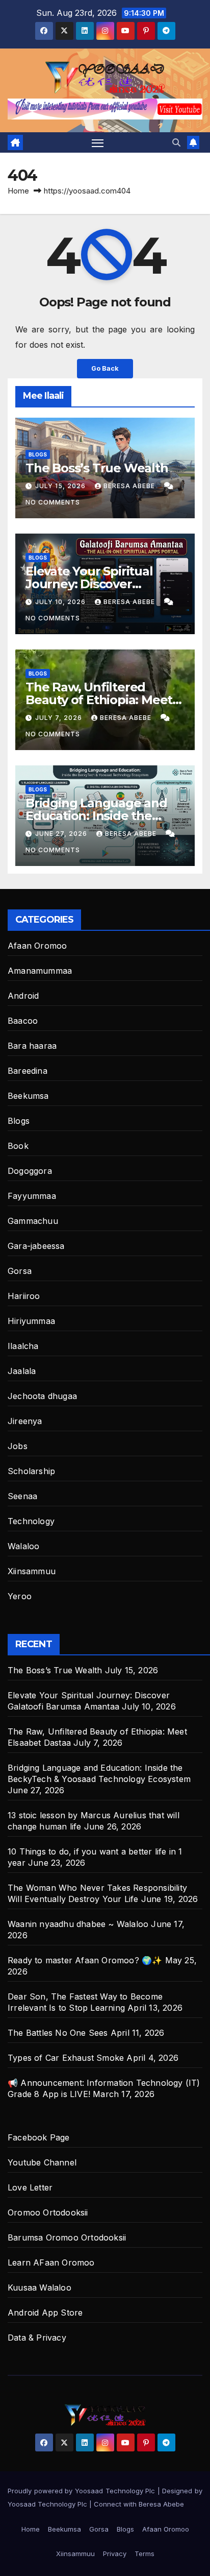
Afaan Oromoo (37, 946)
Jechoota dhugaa (42, 1396)
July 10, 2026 (61, 602)
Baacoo (23, 1021)
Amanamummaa (40, 971)
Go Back (105, 368)
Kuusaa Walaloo (40, 2288)
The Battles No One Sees (58, 2033)
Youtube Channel (42, 2162)
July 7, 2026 (60, 718)
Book (18, 1146)
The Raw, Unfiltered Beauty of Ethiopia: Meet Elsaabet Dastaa (99, 700)
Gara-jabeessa (36, 1246)
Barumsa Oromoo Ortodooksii (67, 2237)
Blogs (38, 454)
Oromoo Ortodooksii (48, 2212)
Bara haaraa (32, 1046)
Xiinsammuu (32, 1571)
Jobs (18, 1446)
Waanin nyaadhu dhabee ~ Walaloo (78, 1924)
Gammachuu (33, 1221)
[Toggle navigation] (98, 142)
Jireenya (25, 1421)
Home (18, 191)
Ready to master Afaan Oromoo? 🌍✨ (85, 1960)
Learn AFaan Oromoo (51, 2262)
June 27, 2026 (62, 834)
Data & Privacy (37, 2338)
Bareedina (28, 1071)
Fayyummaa (32, 1196)
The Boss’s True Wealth (97, 468)
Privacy (115, 2554)
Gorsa (20, 1271)
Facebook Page (39, 2137)
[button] (176, 142)
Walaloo (23, 1546)
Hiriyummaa (31, 1321)
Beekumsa (28, 1096)
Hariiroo (24, 1296)
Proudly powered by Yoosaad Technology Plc (83, 2491)
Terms (145, 2554)
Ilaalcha (23, 1346)
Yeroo (20, 1596)
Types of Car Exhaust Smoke (66, 2058)
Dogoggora (30, 1171)
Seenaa (22, 1496)
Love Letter (30, 2187)
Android (23, 996)
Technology (31, 1521)
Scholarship (31, 1471)
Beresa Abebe (130, 486)
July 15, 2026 (61, 486)
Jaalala (22, 1371)
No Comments (53, 502)
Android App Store (45, 2313)
